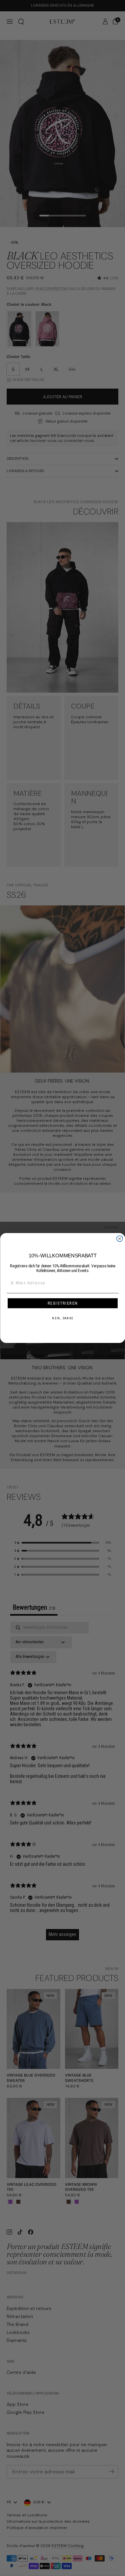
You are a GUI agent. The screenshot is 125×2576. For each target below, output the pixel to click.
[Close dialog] (120, 1239)
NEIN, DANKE (63, 1318)
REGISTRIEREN (63, 1303)
